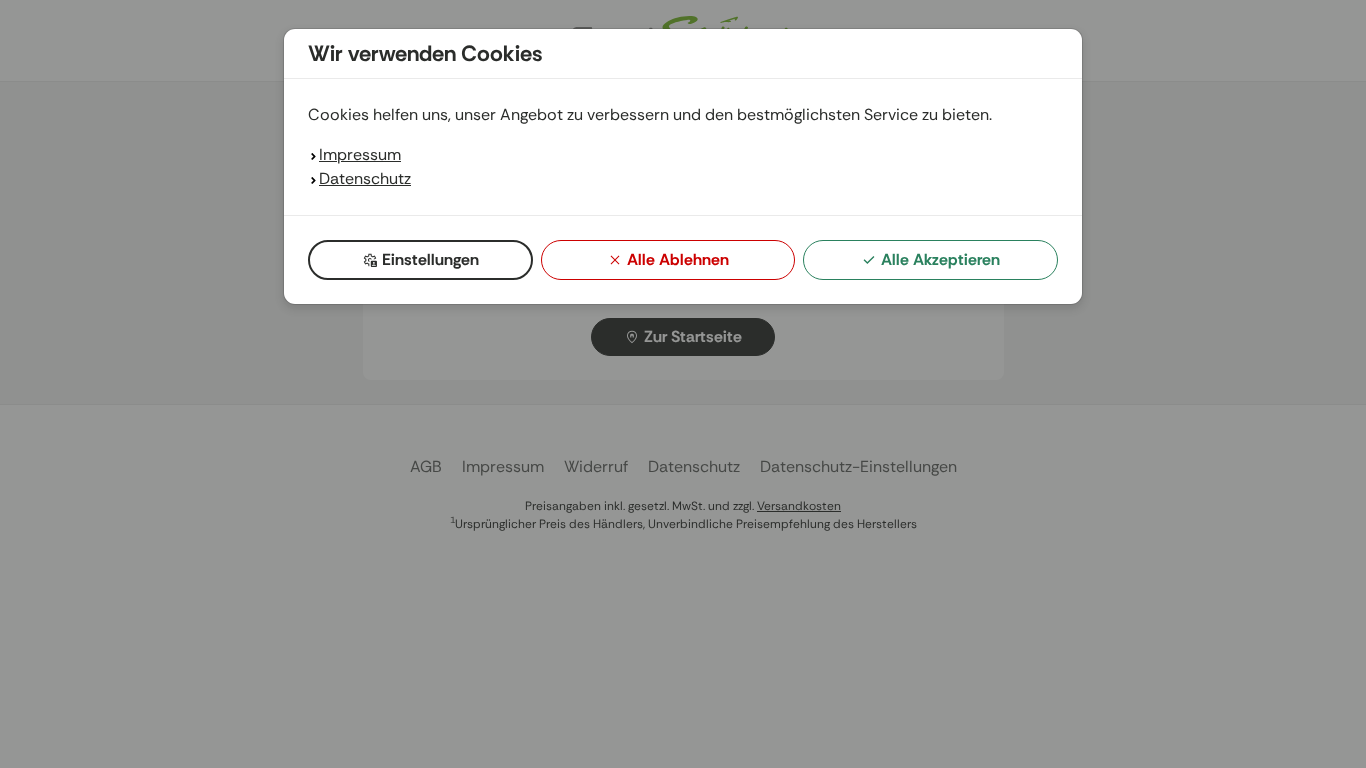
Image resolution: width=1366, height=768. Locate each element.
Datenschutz (365, 178)
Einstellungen (430, 259)
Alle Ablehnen (678, 259)
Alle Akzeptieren (940, 259)
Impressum (360, 154)
